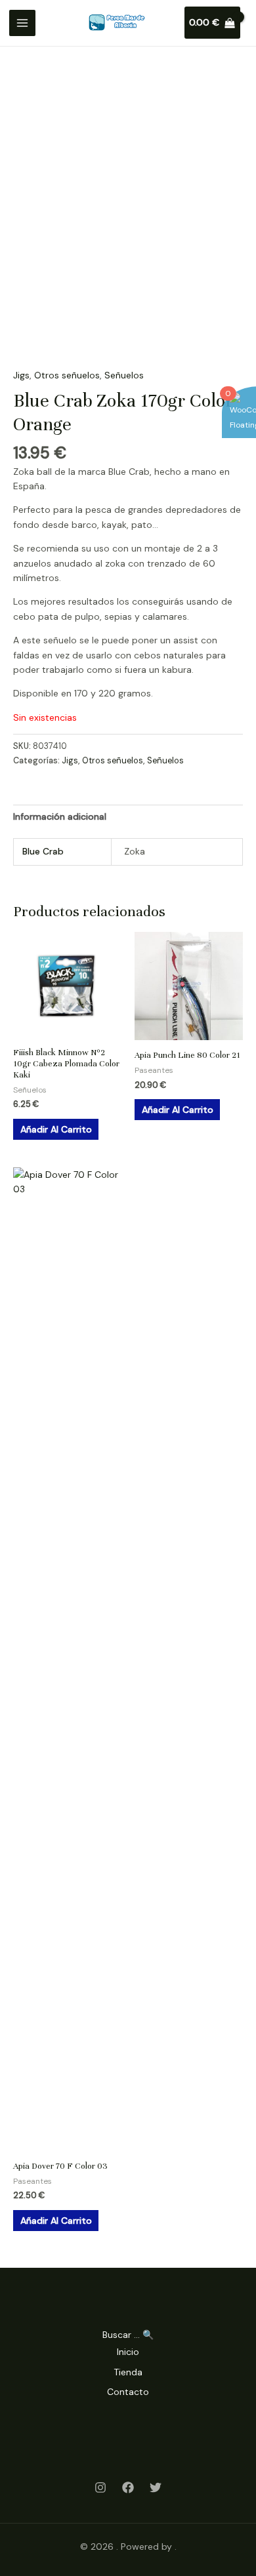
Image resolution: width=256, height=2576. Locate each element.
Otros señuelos (67, 375)
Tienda (128, 2372)
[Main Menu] (22, 23)
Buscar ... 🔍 (128, 2335)
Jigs (21, 375)
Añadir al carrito (56, 1129)
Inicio (128, 2352)
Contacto (128, 2392)
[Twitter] (156, 2487)
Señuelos (124, 375)
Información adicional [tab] (60, 816)
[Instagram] (100, 2487)
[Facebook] (128, 2487)
